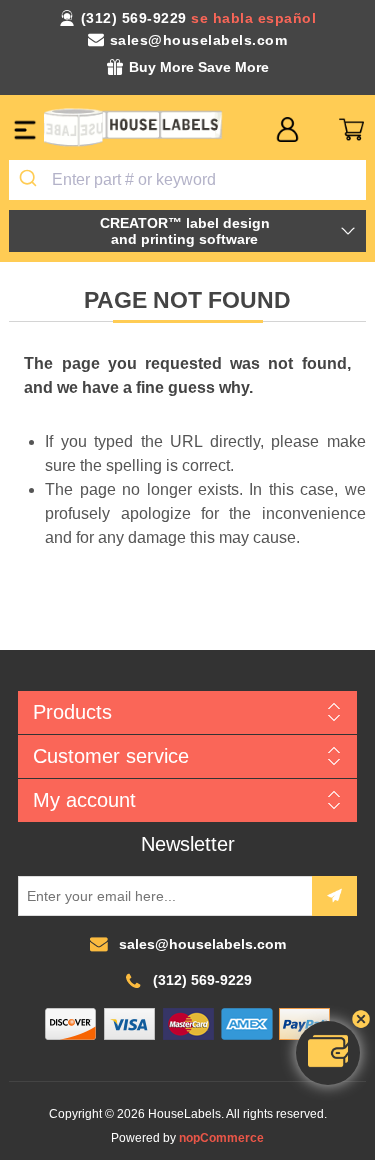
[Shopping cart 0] (351, 129)
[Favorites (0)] (319, 129)
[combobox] (187, 180)
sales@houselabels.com (199, 40)
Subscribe (334, 896)
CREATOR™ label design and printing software (185, 231)
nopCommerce (221, 1138)
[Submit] (30, 180)
